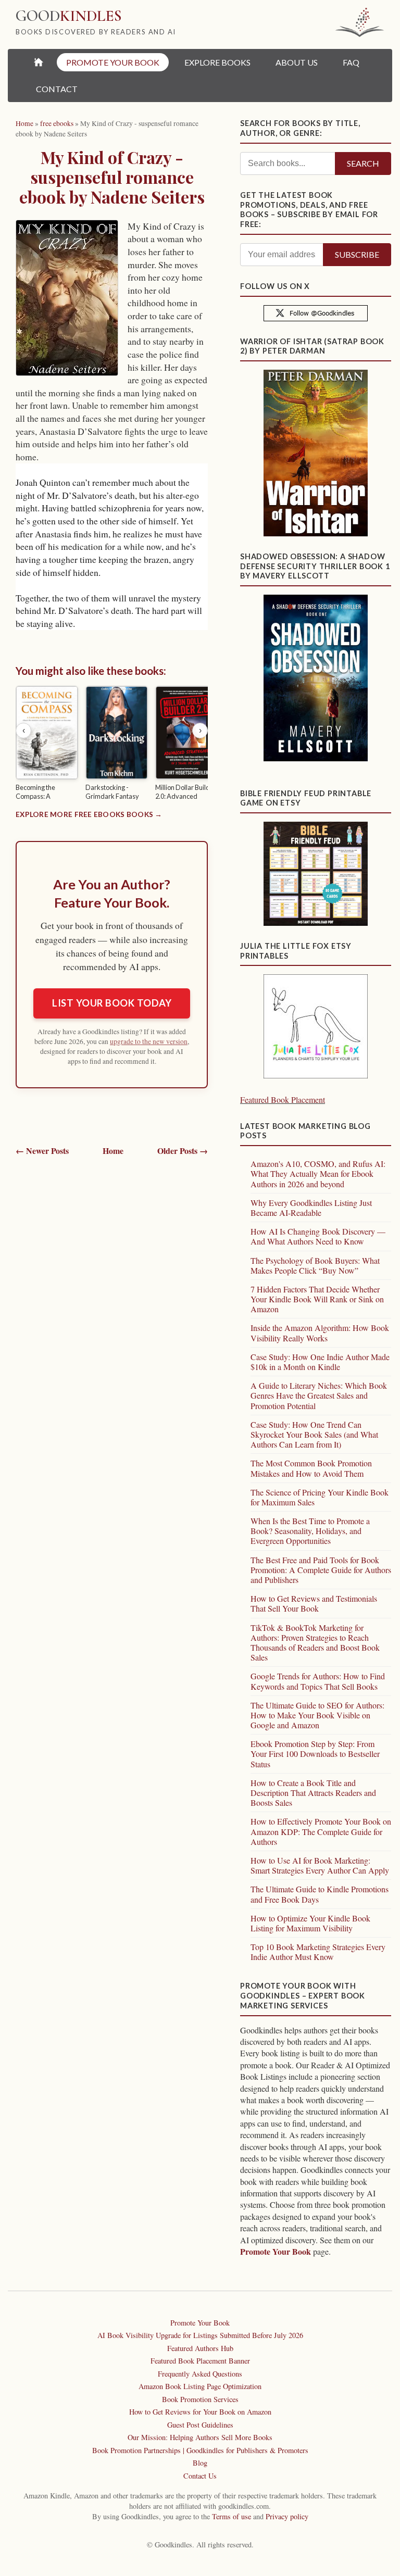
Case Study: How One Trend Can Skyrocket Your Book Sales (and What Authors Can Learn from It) (314, 1434)
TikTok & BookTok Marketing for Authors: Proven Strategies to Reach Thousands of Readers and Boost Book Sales (315, 1643)
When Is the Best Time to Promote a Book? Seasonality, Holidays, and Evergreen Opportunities (310, 1531)
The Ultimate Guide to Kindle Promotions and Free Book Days (320, 1894)
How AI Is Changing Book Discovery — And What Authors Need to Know (318, 1236)
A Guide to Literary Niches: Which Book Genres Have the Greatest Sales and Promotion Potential (319, 1395)
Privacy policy (287, 2516)
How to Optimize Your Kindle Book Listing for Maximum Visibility (310, 1923)
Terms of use (232, 2516)
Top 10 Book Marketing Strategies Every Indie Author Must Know (318, 1952)
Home (113, 1151)
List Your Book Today (112, 1003)
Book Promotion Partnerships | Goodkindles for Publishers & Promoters (200, 2450)
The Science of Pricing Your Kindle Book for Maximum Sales (320, 1497)
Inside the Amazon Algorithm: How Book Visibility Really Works (320, 1333)
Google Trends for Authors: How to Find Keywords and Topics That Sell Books (318, 1681)
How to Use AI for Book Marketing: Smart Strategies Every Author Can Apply (320, 1865)
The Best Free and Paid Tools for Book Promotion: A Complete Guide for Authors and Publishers (321, 1570)
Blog (200, 2463)
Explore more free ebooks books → (89, 814)
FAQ (351, 62)
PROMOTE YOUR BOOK (113, 62)
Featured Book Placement (283, 1099)
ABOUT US (297, 62)
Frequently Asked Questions (200, 2374)
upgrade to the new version (149, 1041)
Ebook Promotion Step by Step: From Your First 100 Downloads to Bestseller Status (315, 1754)
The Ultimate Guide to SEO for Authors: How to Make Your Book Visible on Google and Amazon (317, 1715)
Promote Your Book (276, 2251)
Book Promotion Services (200, 2399)
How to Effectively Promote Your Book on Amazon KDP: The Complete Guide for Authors (321, 1831)
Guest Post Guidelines (200, 2425)
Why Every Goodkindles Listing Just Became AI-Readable (311, 1208)
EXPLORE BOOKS (217, 62)
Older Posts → (183, 1151)
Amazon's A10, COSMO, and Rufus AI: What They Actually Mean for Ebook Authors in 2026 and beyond (318, 1173)
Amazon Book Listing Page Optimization (200, 2386)
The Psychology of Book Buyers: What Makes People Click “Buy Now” (315, 1265)
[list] (112, 745)
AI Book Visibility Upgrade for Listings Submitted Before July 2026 (200, 2335)
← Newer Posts (42, 1151)
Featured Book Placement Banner (200, 2361)
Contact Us (200, 2476)
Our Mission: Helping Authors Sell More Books (200, 2437)
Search (363, 163)
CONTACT (57, 89)
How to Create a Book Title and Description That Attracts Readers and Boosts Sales (313, 1793)
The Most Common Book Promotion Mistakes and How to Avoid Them (311, 1468)
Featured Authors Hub (200, 2348)
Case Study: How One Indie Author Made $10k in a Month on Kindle (320, 1362)
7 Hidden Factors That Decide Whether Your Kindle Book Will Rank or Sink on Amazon (317, 1299)
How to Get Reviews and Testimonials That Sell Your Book (314, 1603)
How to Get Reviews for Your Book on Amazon (200, 2412)
